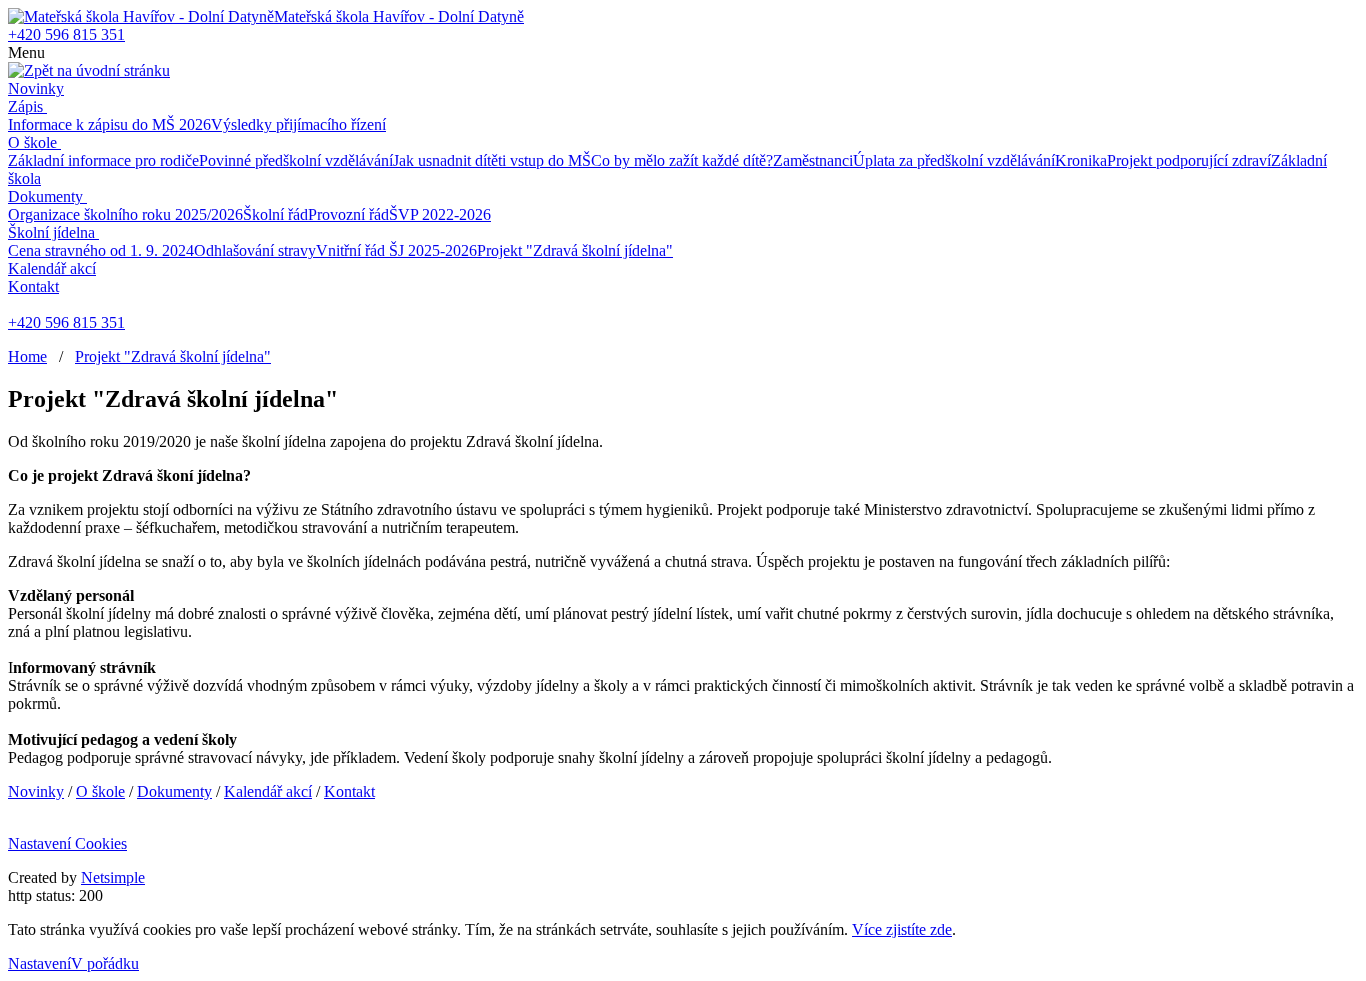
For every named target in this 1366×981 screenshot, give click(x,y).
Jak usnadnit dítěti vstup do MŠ (492, 160)
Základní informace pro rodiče (103, 160)
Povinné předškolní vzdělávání (296, 160)
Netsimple (113, 877)
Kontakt (33, 286)
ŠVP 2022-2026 (440, 214)
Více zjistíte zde (902, 929)
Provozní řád (348, 214)
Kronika (1081, 160)
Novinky (36, 88)
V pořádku (105, 963)
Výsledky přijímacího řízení (298, 124)
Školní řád (275, 214)
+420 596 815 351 (66, 34)
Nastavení (39, 963)
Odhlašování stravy (255, 250)
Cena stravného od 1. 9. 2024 (101, 250)
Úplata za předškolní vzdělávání (954, 160)
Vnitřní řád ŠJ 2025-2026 (396, 250)
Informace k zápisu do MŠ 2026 (109, 124)
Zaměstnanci (813, 160)
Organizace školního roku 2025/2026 (125, 214)
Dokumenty (45, 196)
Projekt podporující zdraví (1189, 160)
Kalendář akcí (52, 268)
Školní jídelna (51, 232)
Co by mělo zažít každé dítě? (682, 160)
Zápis (25, 106)
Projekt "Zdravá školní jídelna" (575, 250)
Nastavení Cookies (67, 843)
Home (27, 356)
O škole (32, 142)
